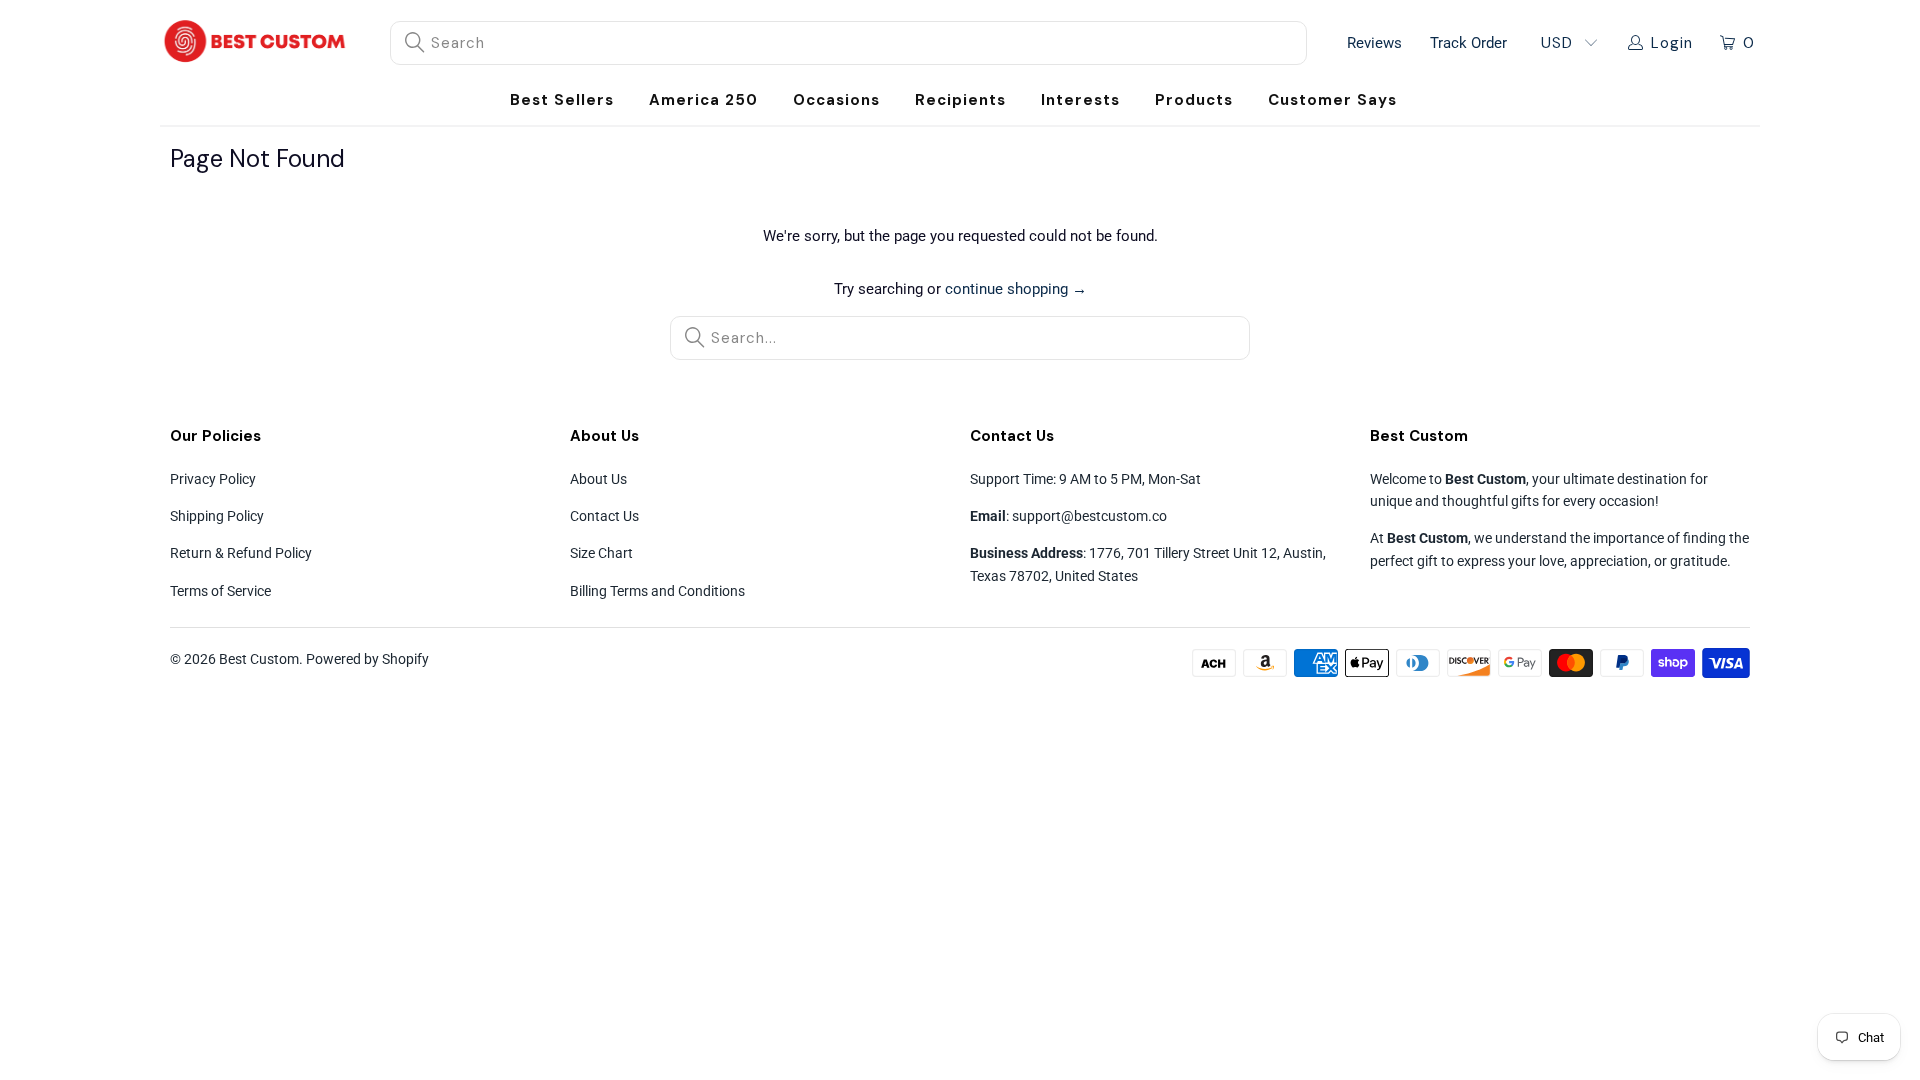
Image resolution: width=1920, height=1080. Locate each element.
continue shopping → (1016, 289)
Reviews (1374, 43)
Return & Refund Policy (241, 553)
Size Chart (601, 553)
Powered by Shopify (367, 659)
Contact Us (604, 516)
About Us (598, 479)
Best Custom (259, 659)
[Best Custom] (255, 43)
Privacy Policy (213, 479)
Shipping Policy (217, 516)
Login (1672, 43)
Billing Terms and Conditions (657, 591)
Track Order (1468, 43)
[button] (836, 100)
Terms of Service (220, 591)
